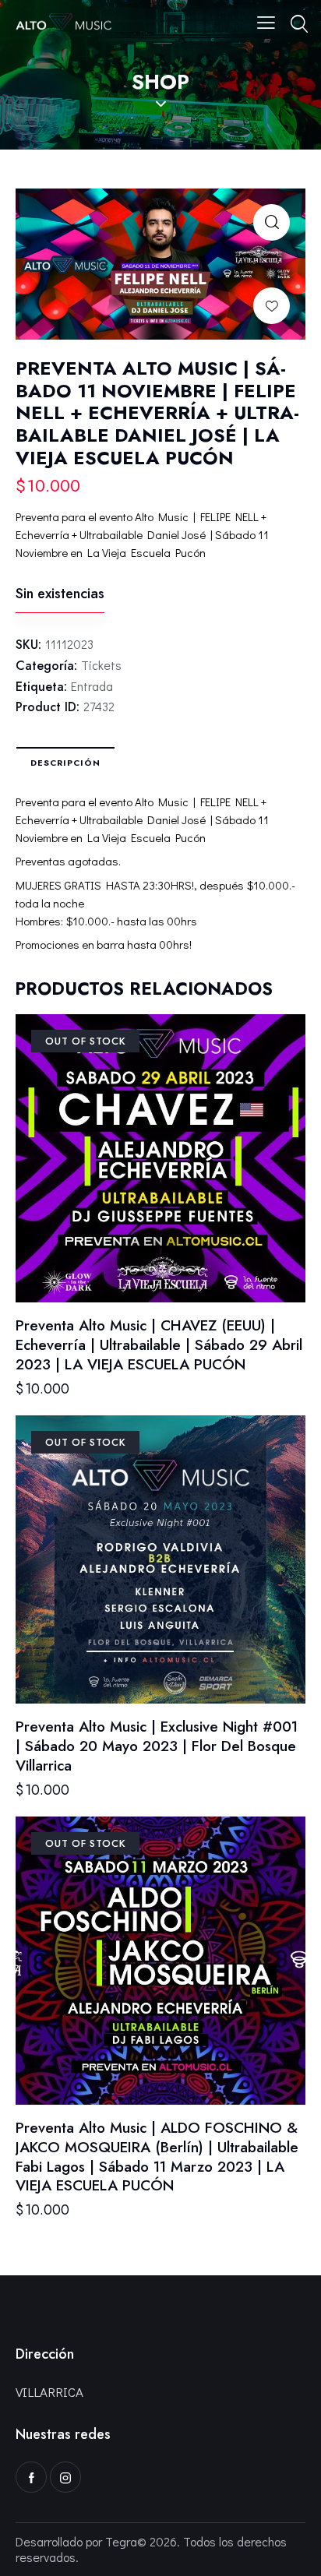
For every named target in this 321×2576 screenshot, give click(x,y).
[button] (272, 222)
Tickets (101, 665)
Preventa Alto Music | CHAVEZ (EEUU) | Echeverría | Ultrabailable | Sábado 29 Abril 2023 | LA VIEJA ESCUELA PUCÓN (159, 1345)
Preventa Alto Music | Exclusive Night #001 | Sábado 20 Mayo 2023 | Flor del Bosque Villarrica (157, 1746)
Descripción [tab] (65, 763)
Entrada (92, 686)
